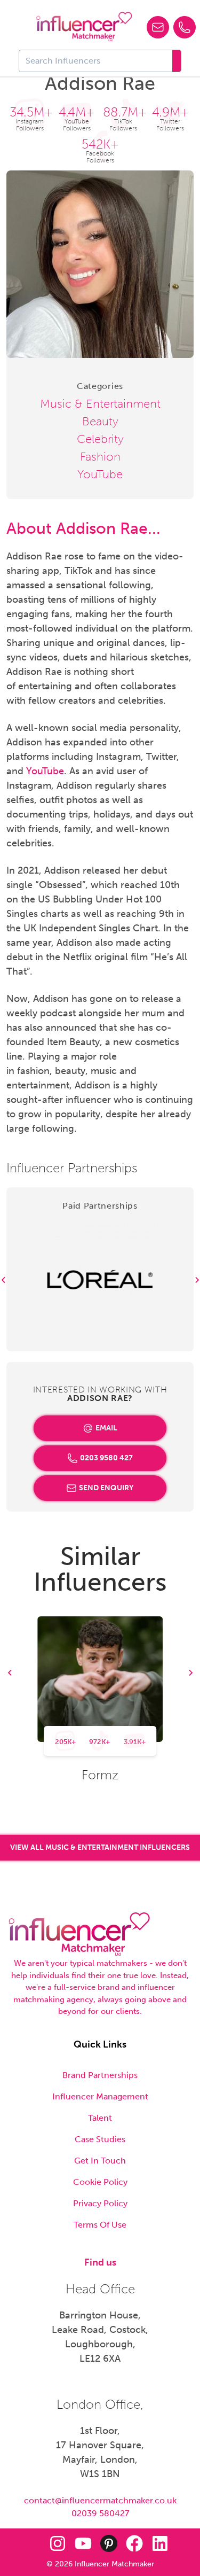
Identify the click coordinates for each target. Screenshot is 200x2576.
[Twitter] (32, 2543)
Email (106, 1428)
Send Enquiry (106, 1488)
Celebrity (100, 439)
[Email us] (158, 27)
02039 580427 (100, 2513)
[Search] (177, 61)
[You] (83, 2543)
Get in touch (100, 2161)
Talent (100, 2118)
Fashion (100, 457)
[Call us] (185, 27)
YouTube (100, 474)
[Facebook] (134, 2543)
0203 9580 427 (106, 1458)
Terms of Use (100, 2225)
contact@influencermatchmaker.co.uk (100, 2500)
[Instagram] (58, 2543)
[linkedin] (160, 2543)
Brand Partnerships (100, 2075)
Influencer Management (100, 2096)
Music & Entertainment (100, 404)
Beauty (100, 421)
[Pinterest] (109, 2543)
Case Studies (100, 2139)
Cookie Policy (100, 2182)
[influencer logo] (84, 27)
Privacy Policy (100, 2203)
